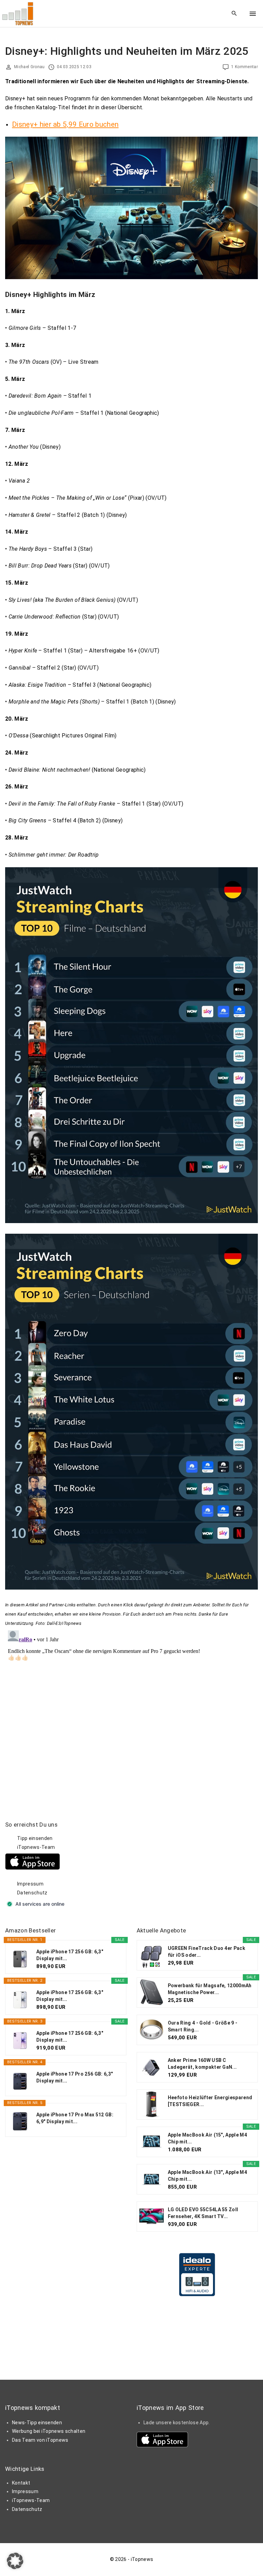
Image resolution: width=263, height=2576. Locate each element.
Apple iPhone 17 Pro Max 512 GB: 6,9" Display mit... (75, 2118)
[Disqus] (131, 1713)
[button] (15, 2561)
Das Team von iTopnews (40, 2440)
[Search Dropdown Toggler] (234, 14)
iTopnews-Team (36, 1847)
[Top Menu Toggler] (253, 14)
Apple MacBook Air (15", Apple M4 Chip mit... (207, 2138)
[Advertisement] (188, 1864)
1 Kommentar (245, 67)
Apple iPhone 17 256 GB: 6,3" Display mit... (70, 1955)
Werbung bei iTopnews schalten (49, 2431)
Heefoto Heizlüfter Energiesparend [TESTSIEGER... (210, 2101)
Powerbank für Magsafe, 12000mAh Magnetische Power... (210, 1989)
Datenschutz (32, 1893)
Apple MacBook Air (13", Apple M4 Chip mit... (207, 2176)
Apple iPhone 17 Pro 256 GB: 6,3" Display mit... (74, 2077)
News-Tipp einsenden (37, 2423)
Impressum (30, 1884)
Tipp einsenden (35, 1838)
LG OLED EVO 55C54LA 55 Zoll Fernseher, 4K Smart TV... (203, 2213)
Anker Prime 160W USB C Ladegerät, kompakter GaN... (202, 2064)
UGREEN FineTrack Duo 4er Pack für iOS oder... (206, 1952)
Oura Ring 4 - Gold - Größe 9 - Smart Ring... (203, 2026)
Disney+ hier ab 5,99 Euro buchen (65, 124)
